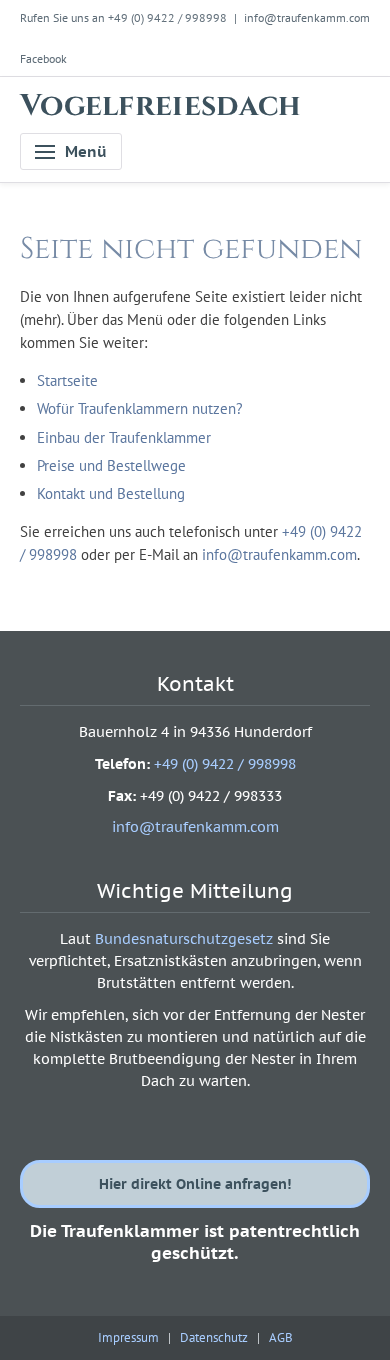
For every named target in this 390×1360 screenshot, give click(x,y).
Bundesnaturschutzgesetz (184, 939)
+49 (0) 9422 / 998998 (225, 764)
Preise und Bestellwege (111, 465)
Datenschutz (214, 1337)
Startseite (67, 380)
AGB (281, 1337)
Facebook (43, 58)
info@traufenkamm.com (307, 17)
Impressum (128, 1337)
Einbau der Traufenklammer (124, 437)
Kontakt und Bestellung (111, 493)
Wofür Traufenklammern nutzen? (140, 408)
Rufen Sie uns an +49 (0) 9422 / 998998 (123, 17)
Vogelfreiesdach (161, 106)
